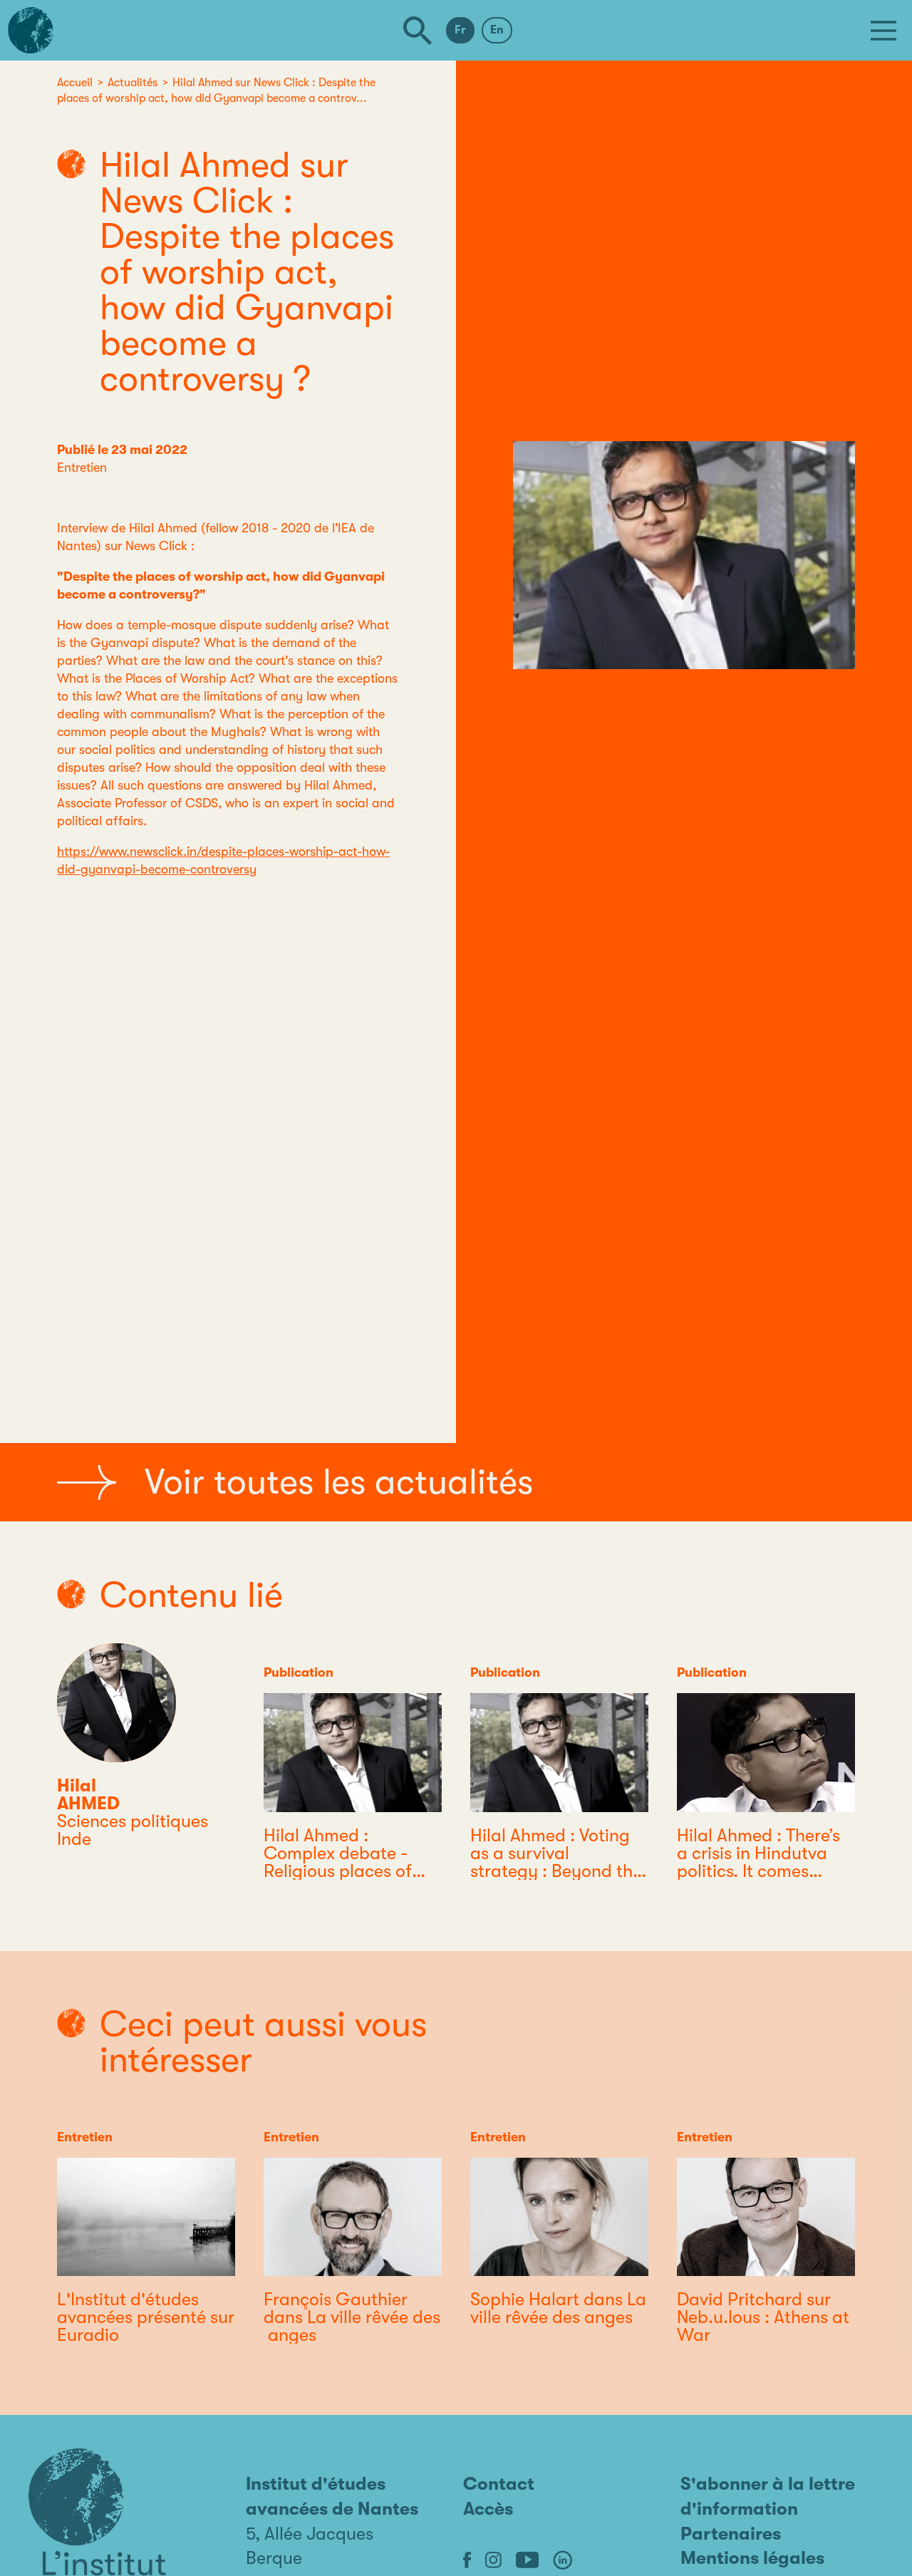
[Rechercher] (418, 31)
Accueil (75, 83)
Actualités (133, 83)
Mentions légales (752, 2558)
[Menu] (883, 31)
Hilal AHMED (88, 1794)
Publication (299, 1672)
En (497, 30)
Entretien (82, 467)
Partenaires (731, 2534)
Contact (499, 2484)
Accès (488, 2509)
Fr (460, 30)
